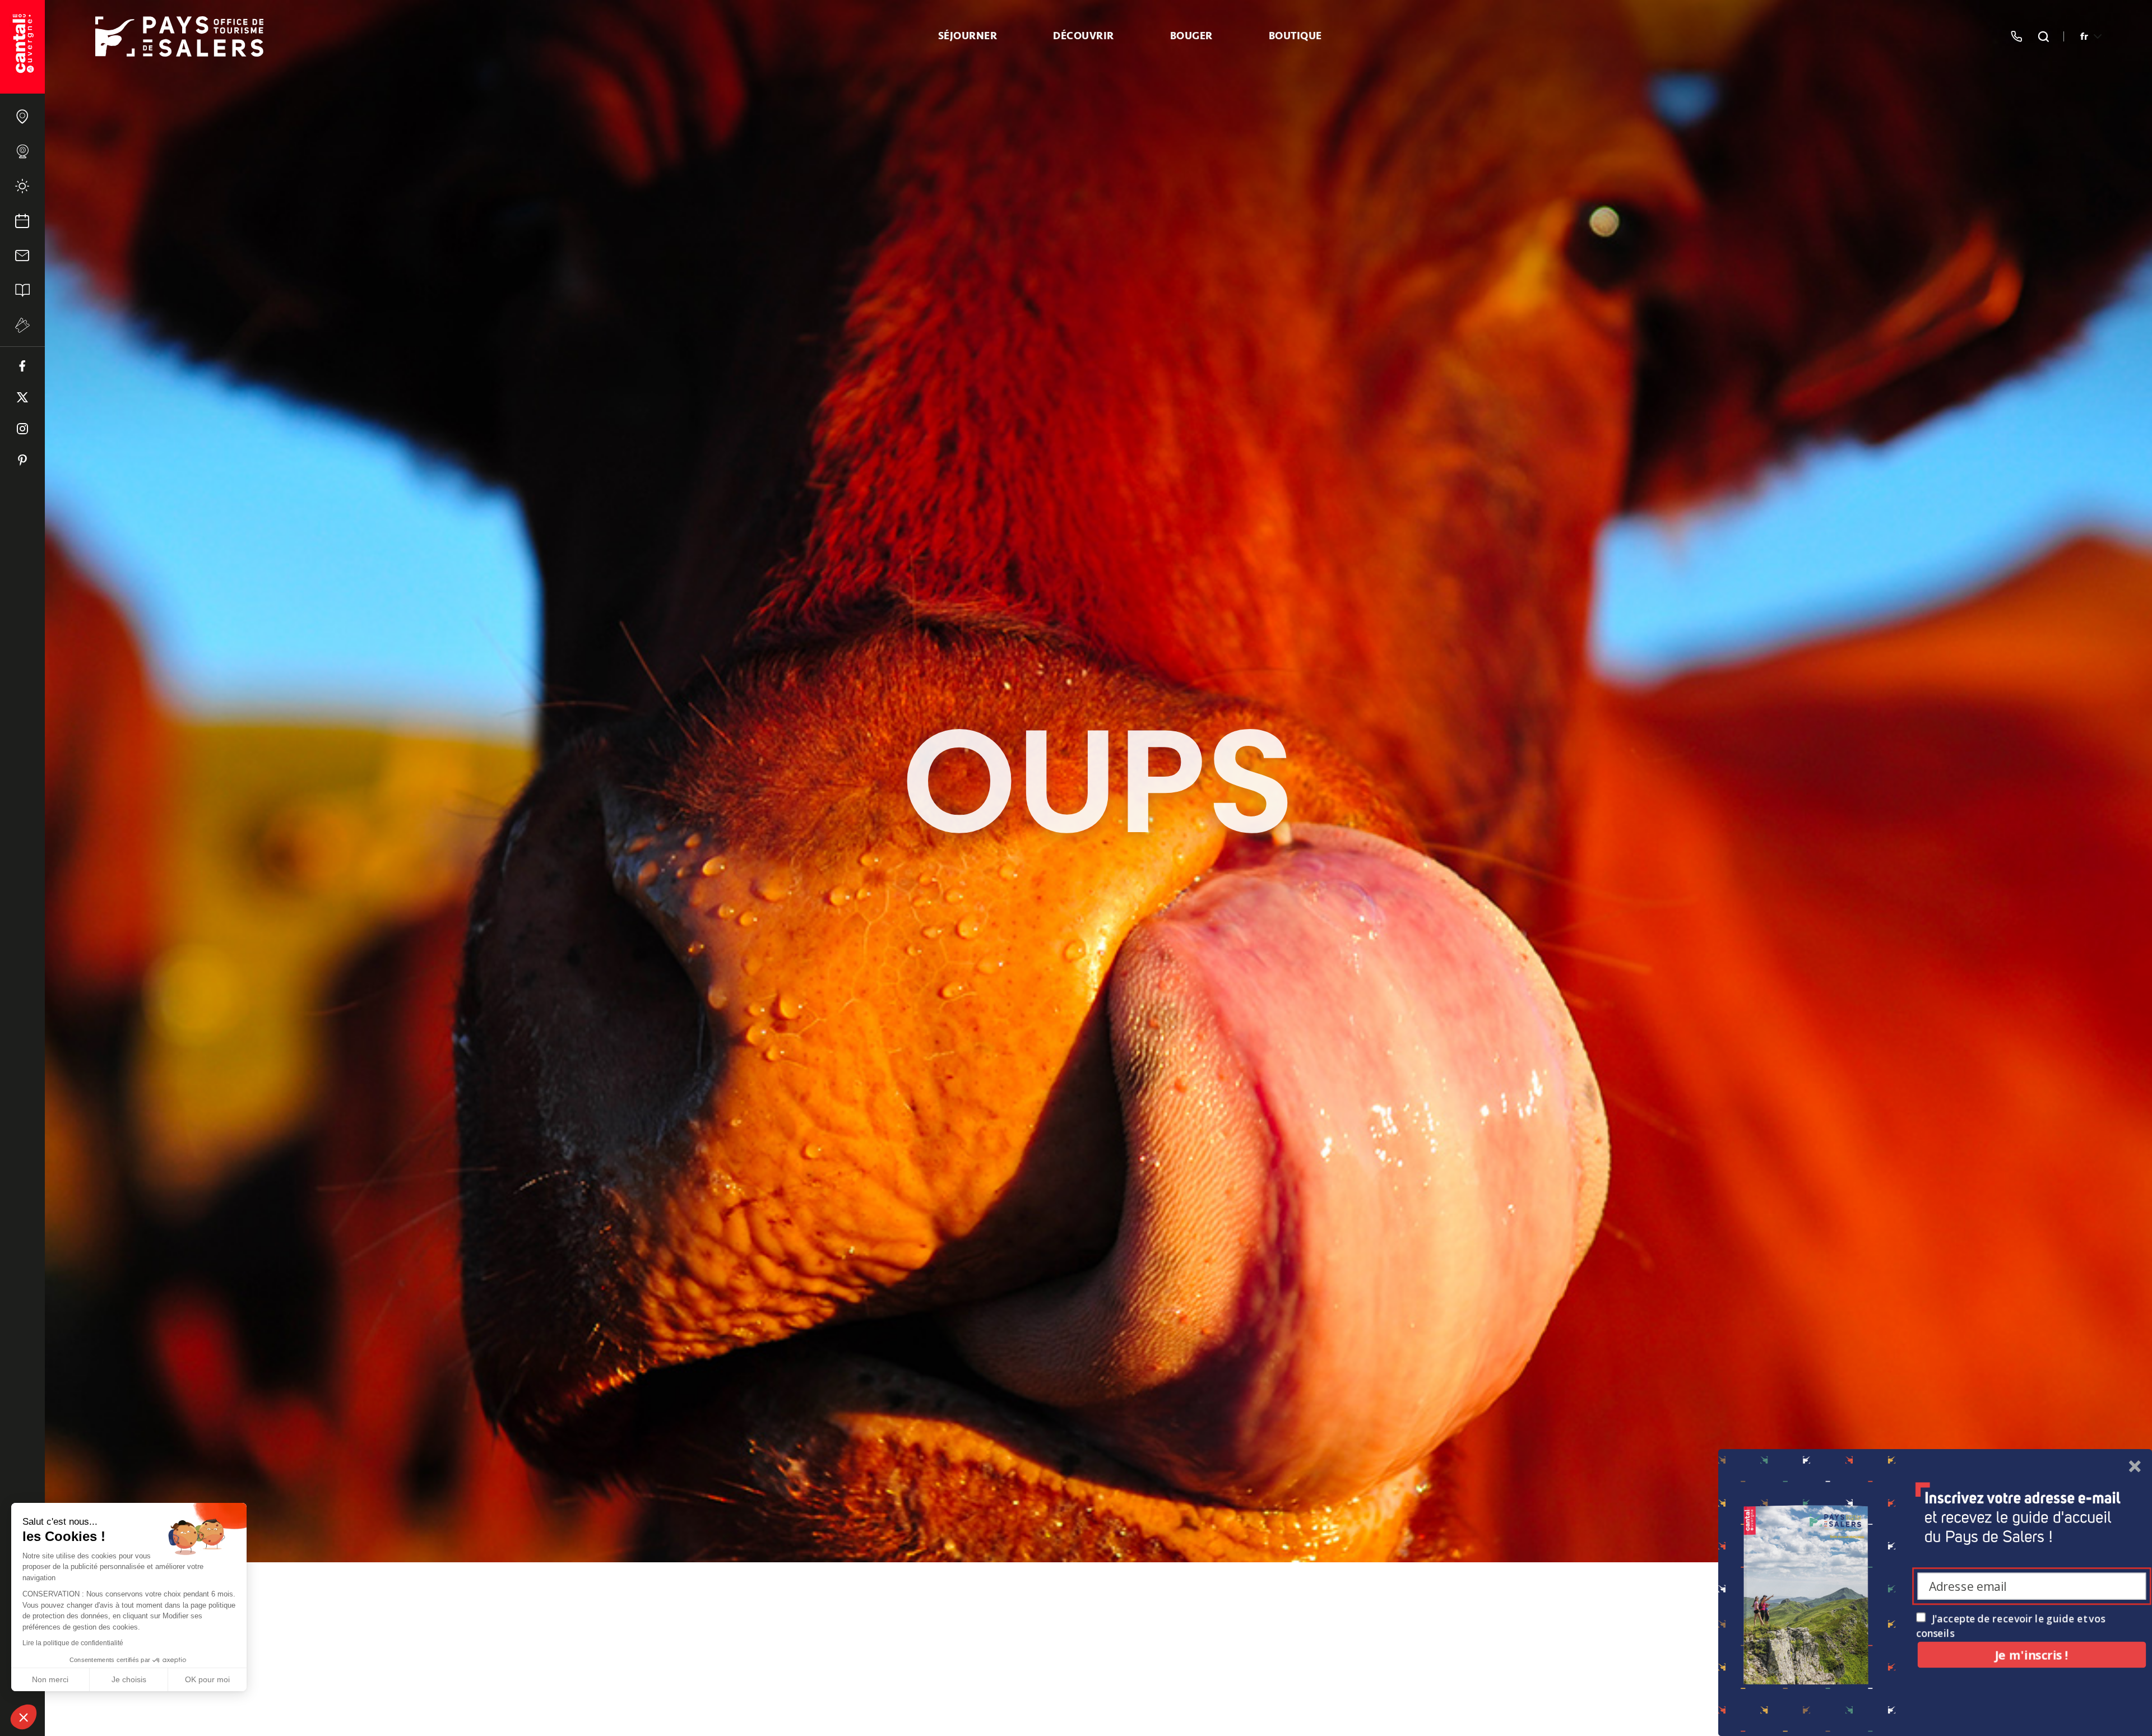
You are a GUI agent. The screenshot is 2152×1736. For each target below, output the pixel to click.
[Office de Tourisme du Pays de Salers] (22, 47)
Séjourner (968, 36)
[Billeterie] (22, 325)
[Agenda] (22, 221)
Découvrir (1084, 36)
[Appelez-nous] (2016, 36)
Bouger (1191, 36)
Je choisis (129, 1679)
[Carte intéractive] (22, 117)
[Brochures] (22, 290)
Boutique (1295, 36)
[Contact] (22, 256)
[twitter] (22, 397)
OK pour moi (207, 1679)
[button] (24, 1717)
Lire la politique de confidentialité (73, 1643)
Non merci (50, 1679)
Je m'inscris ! (2032, 1654)
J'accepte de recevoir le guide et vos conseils (2010, 1626)
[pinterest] (22, 460)
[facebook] (22, 366)
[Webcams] (22, 151)
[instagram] (22, 429)
